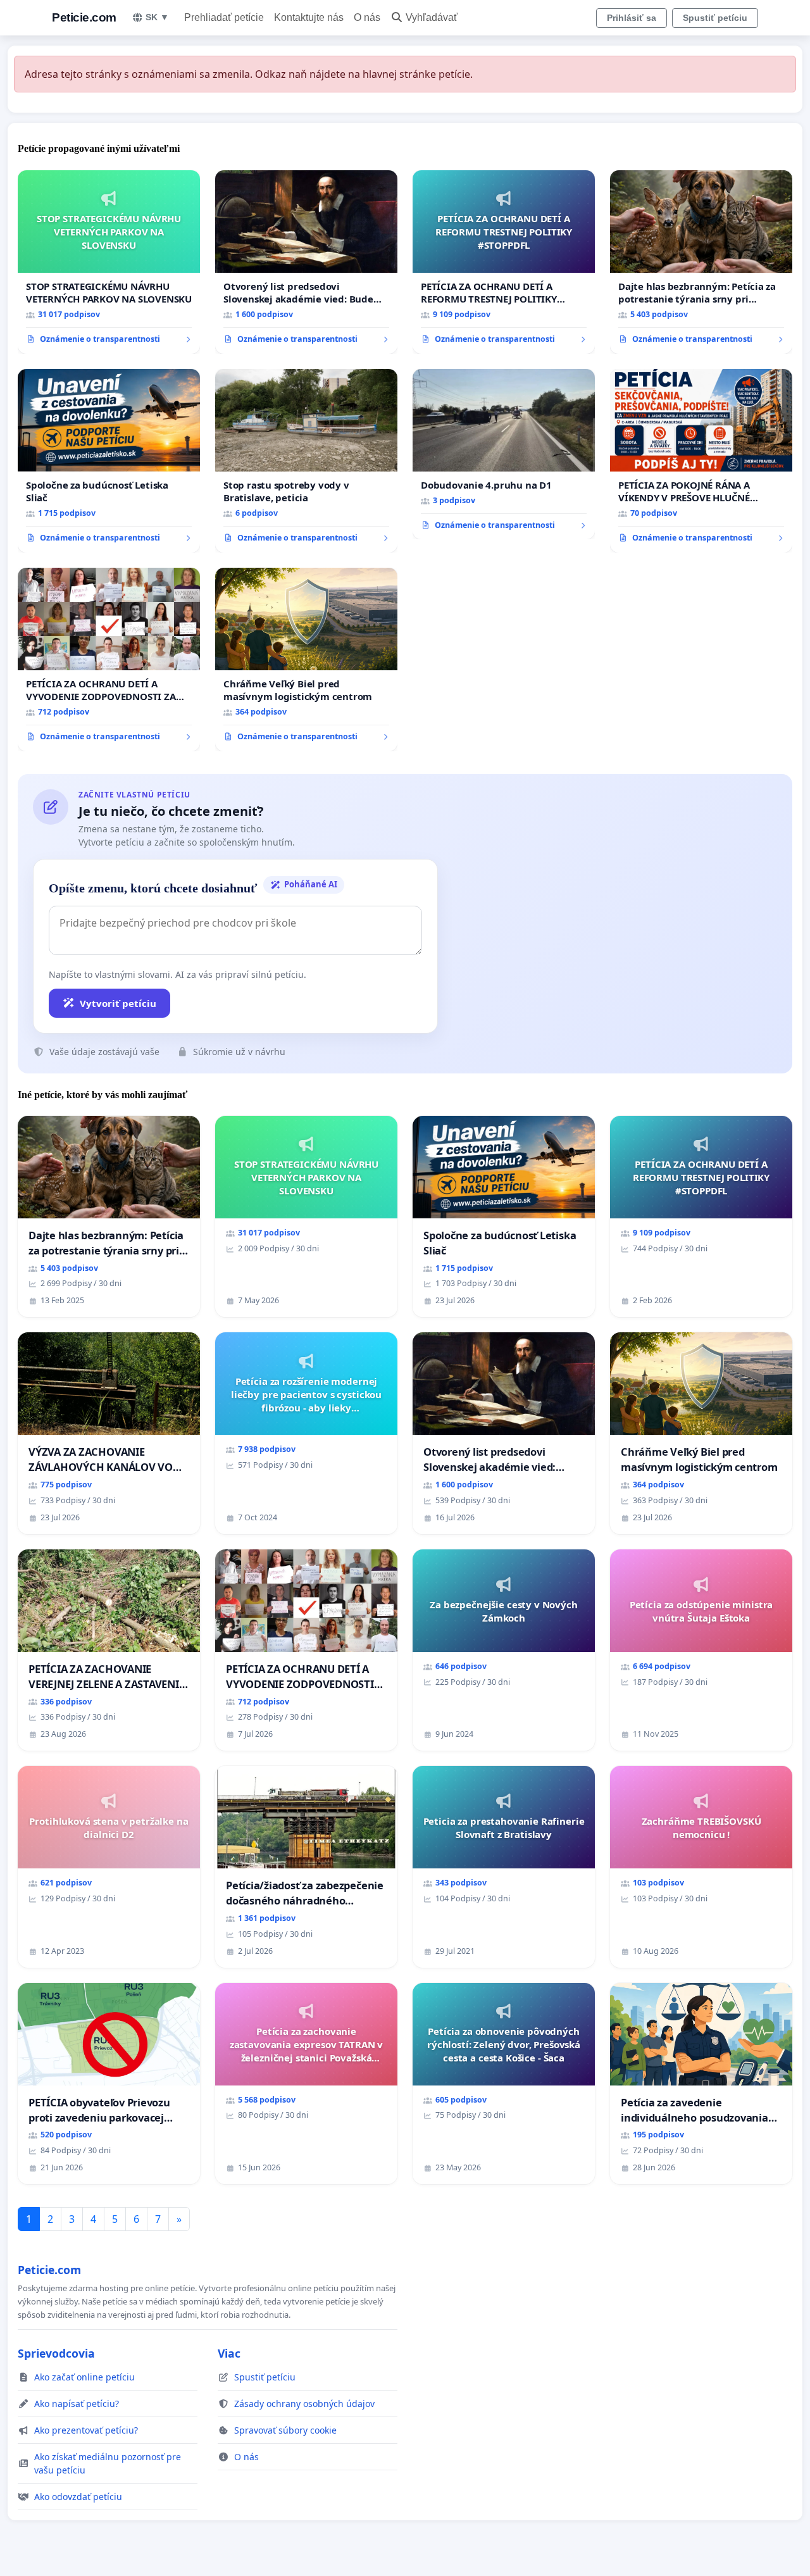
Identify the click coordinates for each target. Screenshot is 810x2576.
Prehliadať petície (224, 17)
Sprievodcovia (56, 2353)
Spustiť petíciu (715, 18)
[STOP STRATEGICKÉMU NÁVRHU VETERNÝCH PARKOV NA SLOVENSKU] (109, 262)
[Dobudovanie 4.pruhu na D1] (504, 454)
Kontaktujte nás (309, 17)
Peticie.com (84, 17)
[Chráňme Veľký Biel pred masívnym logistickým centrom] (306, 660)
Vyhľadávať (432, 17)
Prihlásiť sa (632, 18)
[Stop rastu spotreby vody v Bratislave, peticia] (306, 461)
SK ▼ (157, 17)
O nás (367, 17)
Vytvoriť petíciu (118, 1003)
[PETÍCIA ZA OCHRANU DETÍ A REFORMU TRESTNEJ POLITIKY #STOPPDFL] (504, 262)
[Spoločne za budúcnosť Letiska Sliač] (109, 461)
